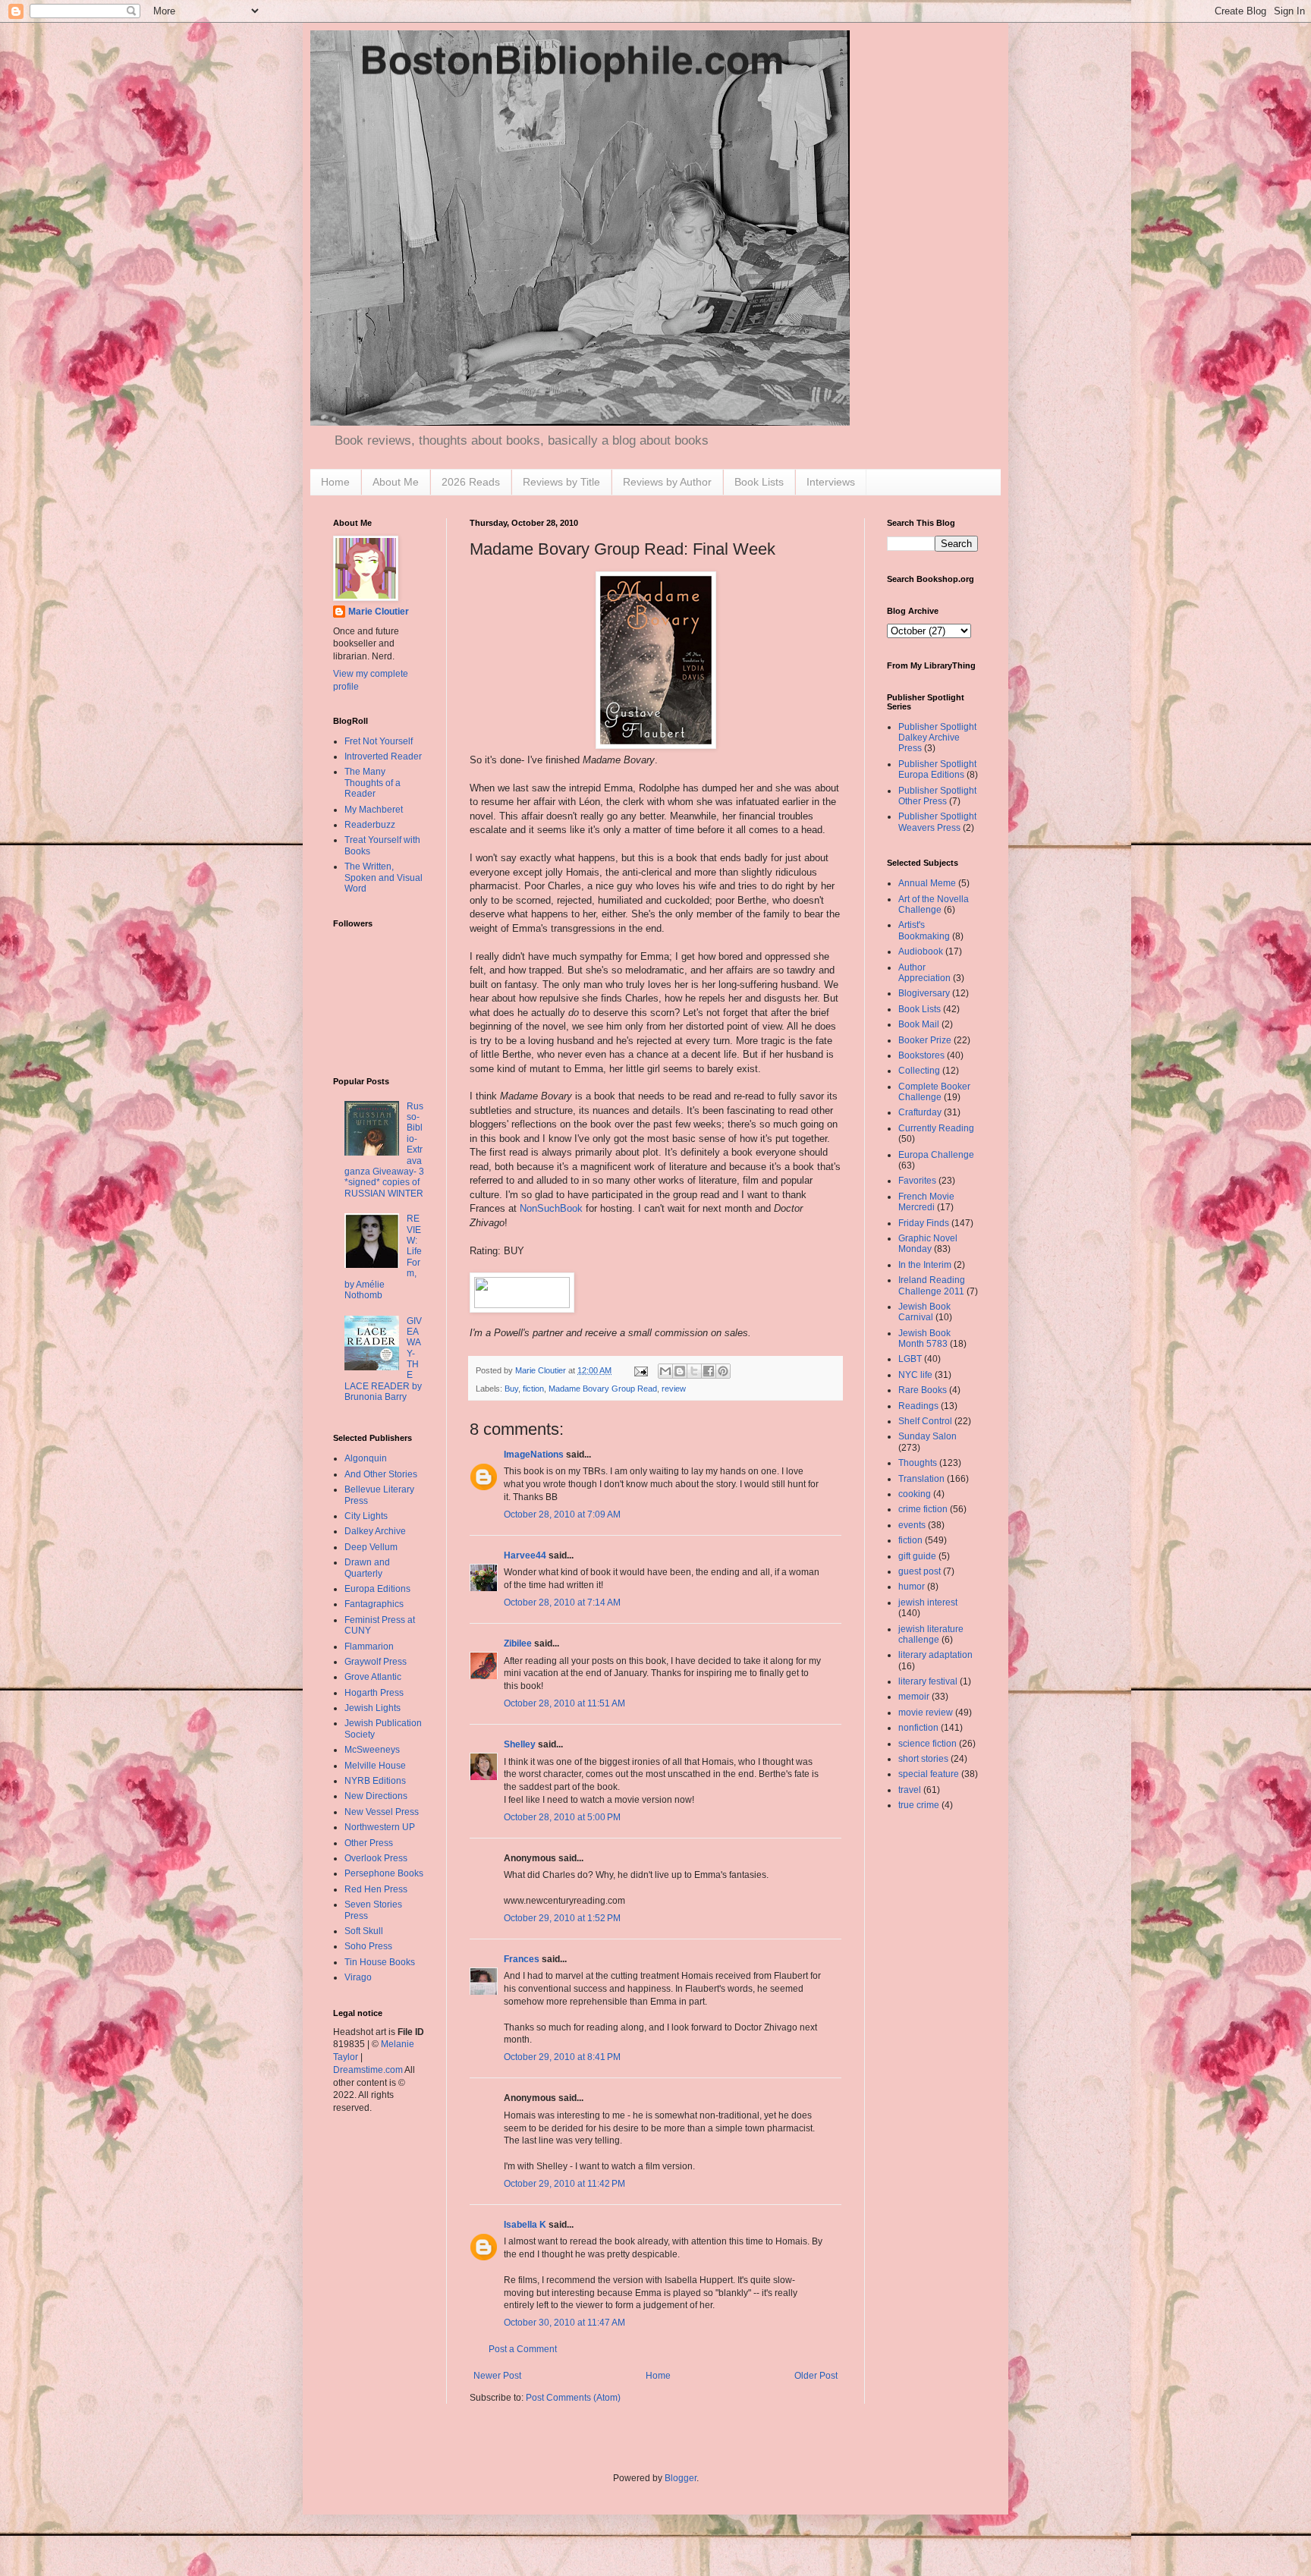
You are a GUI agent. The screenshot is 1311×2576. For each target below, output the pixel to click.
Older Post (816, 2376)
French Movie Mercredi (926, 1202)
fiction (533, 1389)
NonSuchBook (551, 1208)
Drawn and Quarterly (367, 1568)
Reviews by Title (561, 482)
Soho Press (368, 1946)
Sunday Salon (927, 1436)
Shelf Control (925, 1421)
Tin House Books (380, 1962)
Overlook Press (376, 1858)
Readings (918, 1406)
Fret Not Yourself (379, 741)
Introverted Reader (383, 756)
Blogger (681, 2478)
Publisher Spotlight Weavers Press (937, 822)
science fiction (927, 1744)
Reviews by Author (667, 482)
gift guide (917, 1556)
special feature (929, 1774)
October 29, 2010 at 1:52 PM (562, 1918)
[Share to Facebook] (709, 1371)
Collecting (919, 1071)
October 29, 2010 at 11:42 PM (564, 2184)
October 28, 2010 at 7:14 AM (562, 1603)
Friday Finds (924, 1223)
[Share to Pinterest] (723, 1371)
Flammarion (369, 1647)
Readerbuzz (370, 825)
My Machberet (374, 810)
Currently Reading (936, 1128)
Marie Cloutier (379, 612)
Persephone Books (384, 1873)
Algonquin (366, 1458)
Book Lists (759, 482)
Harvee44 (525, 1555)
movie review (926, 1713)
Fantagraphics (374, 1604)
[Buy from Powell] (522, 1305)
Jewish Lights (373, 1708)
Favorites (917, 1181)
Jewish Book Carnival (924, 1312)
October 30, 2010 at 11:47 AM (564, 2323)
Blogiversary (924, 993)
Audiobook (921, 951)
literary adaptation (935, 1655)
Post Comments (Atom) (573, 2398)
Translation (921, 1479)
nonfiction (918, 1728)
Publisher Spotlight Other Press (937, 796)
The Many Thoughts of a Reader (373, 783)
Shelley (520, 1744)
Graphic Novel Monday (928, 1244)
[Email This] (665, 1371)
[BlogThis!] (680, 1371)
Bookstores (921, 1055)
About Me (396, 482)
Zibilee (518, 1643)
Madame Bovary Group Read (603, 1389)
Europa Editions (377, 1589)
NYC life (915, 1375)
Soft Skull (364, 1931)
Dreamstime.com (368, 2070)
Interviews (831, 482)
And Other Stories (381, 1474)
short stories (923, 1759)
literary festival (928, 1681)
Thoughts (918, 1463)
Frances (522, 1959)
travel (910, 1790)
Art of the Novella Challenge (934, 904)
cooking (915, 1494)
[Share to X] (694, 1371)
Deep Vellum (371, 1547)
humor (912, 1587)
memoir (914, 1697)
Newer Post (497, 2376)
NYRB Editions (375, 1781)
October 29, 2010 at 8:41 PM (562, 2057)
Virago (358, 1977)
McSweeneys (372, 1750)
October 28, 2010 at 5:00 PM (562, 1817)
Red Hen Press (376, 1889)
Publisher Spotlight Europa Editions (937, 769)
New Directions (376, 1796)
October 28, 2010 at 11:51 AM (564, 1703)
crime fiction (923, 1509)
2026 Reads (471, 482)
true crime (919, 1805)
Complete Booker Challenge (934, 1092)
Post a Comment (523, 2349)
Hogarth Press (374, 1693)
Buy (511, 1389)
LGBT (910, 1359)
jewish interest (928, 1603)
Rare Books (923, 1390)
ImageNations (534, 1455)
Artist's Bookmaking (924, 930)
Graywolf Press (376, 1662)
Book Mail (919, 1024)
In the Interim (925, 1265)
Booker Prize (925, 1040)
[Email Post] (640, 1370)
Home (335, 482)
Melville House (375, 1766)
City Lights (366, 1516)
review (674, 1389)
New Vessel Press (382, 1812)
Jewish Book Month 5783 (924, 1338)
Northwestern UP (380, 1827)
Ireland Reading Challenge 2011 (932, 1285)
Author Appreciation (924, 973)
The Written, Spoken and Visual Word (384, 878)
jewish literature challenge (931, 1634)
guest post (920, 1571)
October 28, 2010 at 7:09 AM (562, 1514)
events (912, 1525)
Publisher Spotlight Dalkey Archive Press (937, 738)
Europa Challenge (936, 1155)
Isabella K (525, 2225)
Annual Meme (927, 883)
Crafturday (920, 1112)
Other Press (369, 1843)
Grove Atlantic (373, 1677)
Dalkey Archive (375, 1531)
